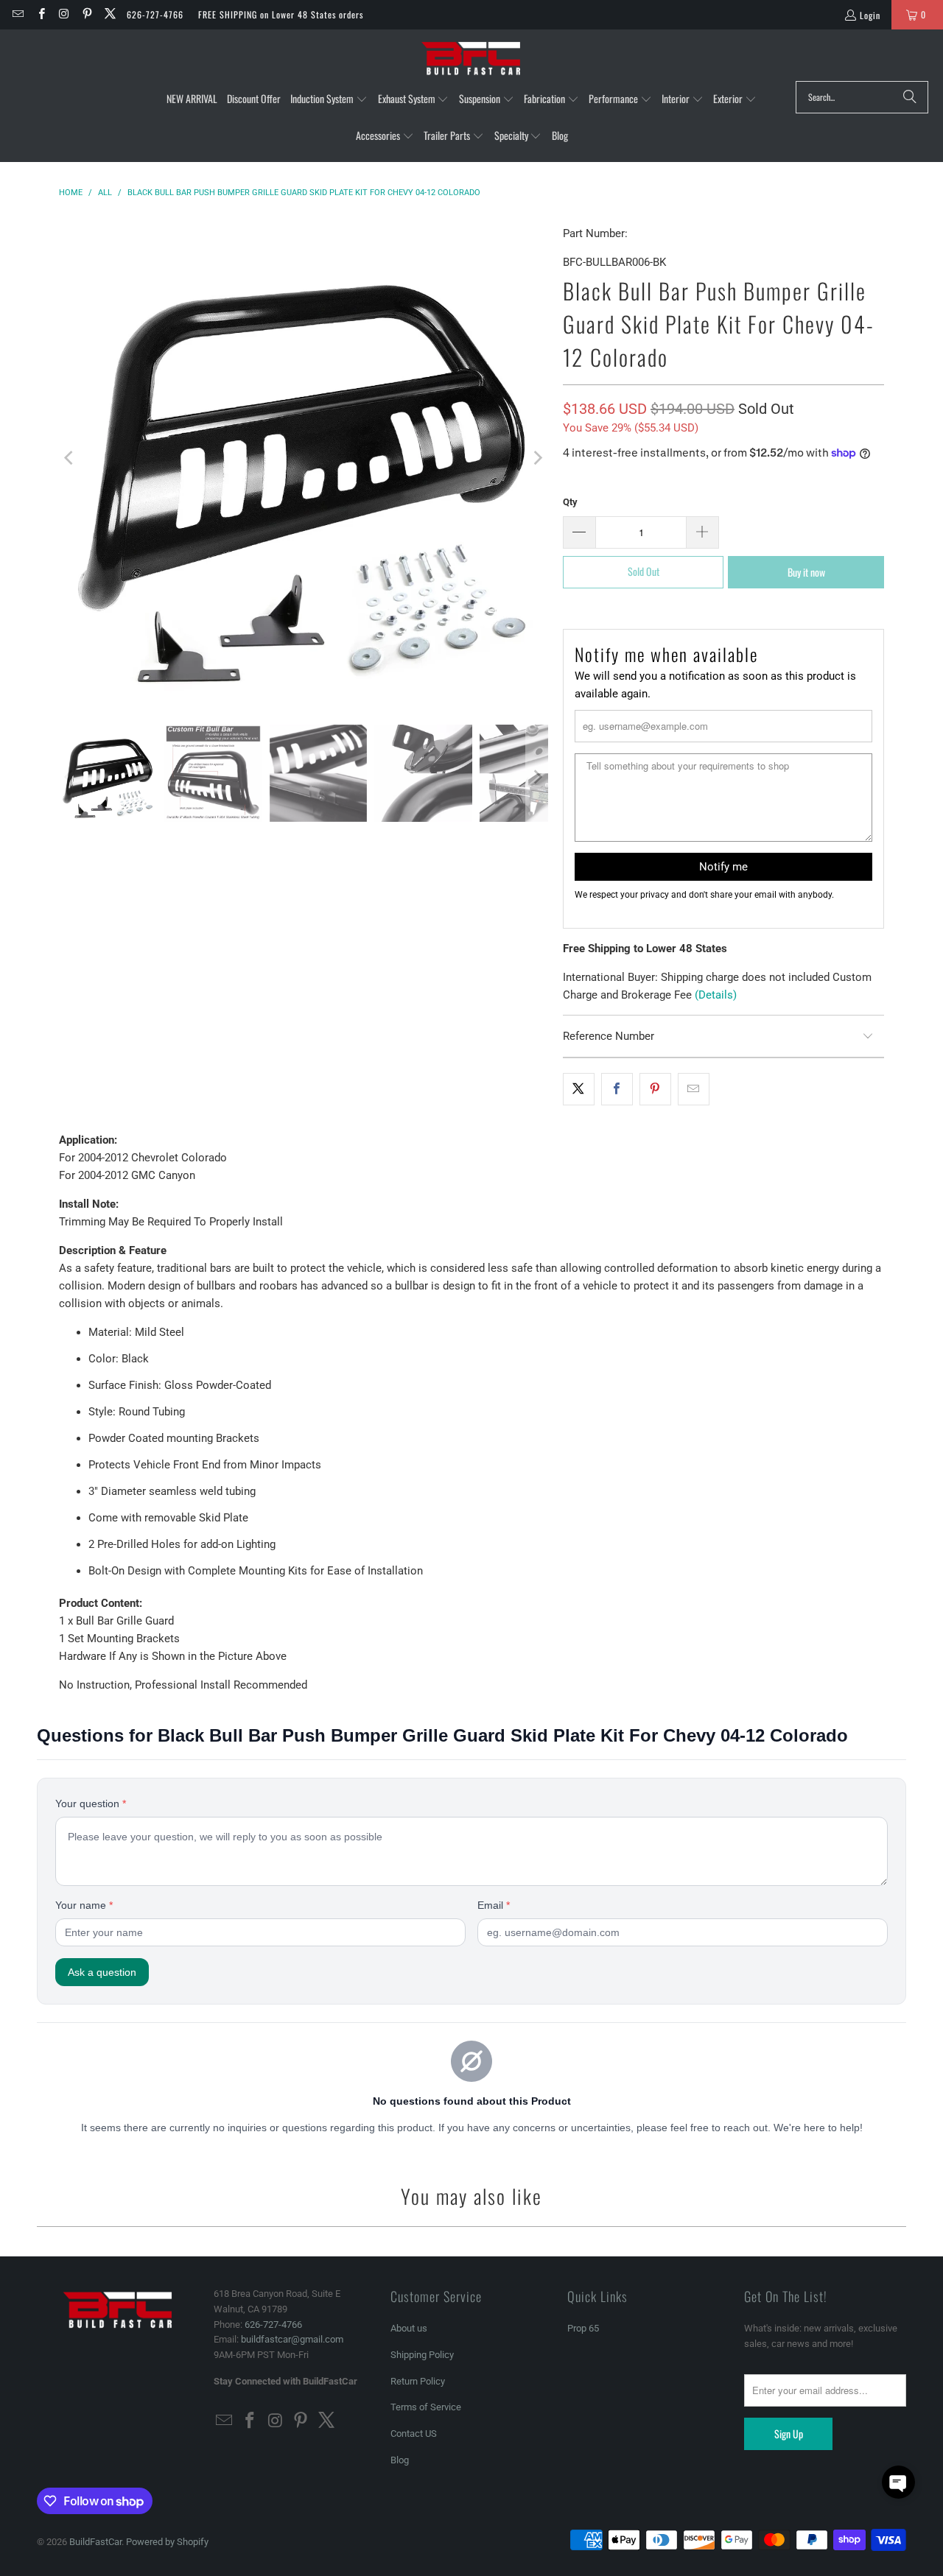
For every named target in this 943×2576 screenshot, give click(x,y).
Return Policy (418, 2381)
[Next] (537, 458)
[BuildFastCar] (471, 59)
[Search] (910, 97)
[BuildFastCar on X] (109, 14)
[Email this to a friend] (694, 1089)
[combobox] (862, 97)
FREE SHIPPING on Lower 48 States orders (281, 14)
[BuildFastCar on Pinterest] (87, 14)
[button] (329, 99)
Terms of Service (426, 2407)
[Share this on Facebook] (617, 1089)
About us (409, 2328)
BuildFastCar (95, 2542)
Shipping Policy (422, 2355)
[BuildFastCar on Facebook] (40, 14)
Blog (400, 2460)
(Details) (716, 995)
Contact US (414, 2434)
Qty (570, 502)
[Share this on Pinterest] (655, 1089)
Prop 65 (583, 2328)
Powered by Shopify (167, 2542)
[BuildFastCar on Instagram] (64, 14)
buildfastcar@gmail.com (292, 2339)
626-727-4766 (155, 14)
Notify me (723, 867)
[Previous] (70, 458)
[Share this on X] (579, 1089)
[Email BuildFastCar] (17, 14)
